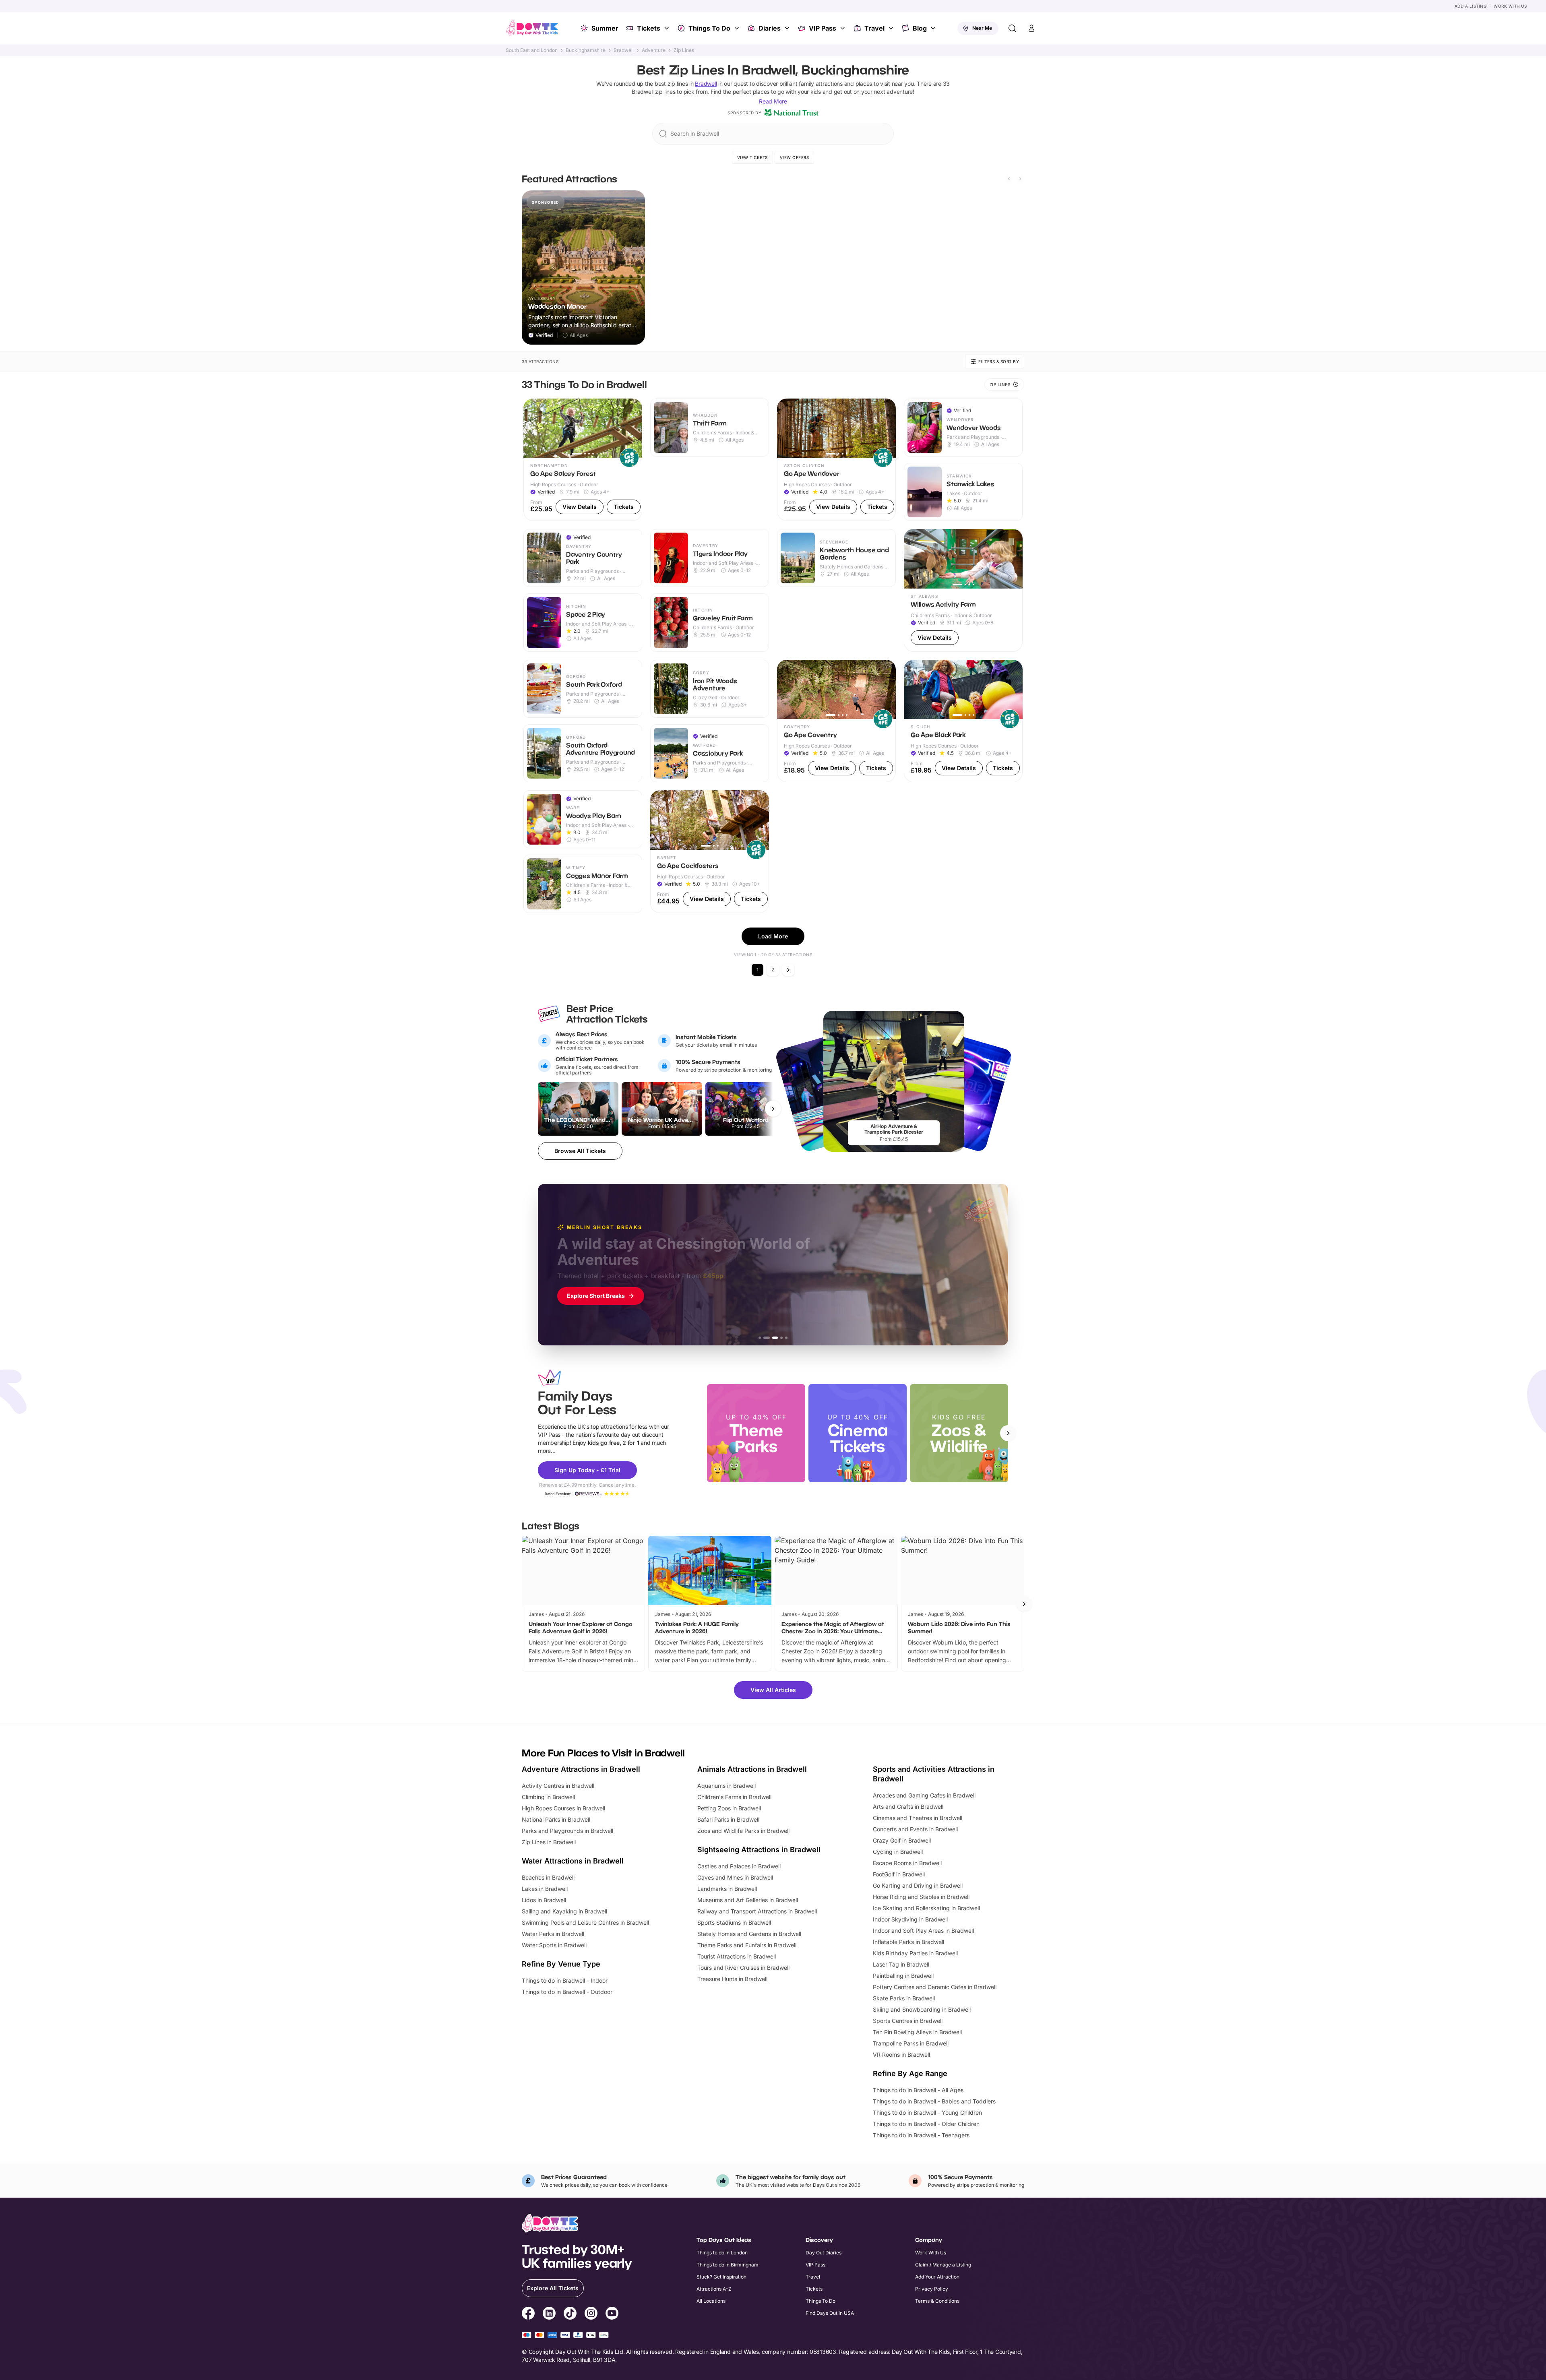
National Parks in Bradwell (556, 1819)
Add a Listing (1471, 6)
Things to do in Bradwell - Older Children (926, 2124)
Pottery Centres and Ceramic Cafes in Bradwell (935, 1987)
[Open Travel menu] (892, 28)
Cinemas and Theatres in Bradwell (918, 1818)
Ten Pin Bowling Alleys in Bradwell (917, 2032)
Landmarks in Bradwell (727, 1889)
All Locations (711, 2301)
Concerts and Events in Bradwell (915, 1829)
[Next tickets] (773, 1109)
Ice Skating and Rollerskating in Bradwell (926, 1908)
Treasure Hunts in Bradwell (732, 1979)
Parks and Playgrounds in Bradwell (567, 1831)
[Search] (1012, 28)
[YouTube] (612, 2314)
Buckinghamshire (586, 50)
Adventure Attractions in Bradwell (581, 1769)
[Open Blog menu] (934, 28)
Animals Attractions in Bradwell (752, 1769)
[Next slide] (1020, 179)
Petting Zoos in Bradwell (729, 1808)
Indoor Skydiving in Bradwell (910, 1919)
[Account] (1031, 28)
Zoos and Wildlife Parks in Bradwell (743, 1831)
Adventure (654, 50)
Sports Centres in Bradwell (908, 2021)
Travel (874, 28)
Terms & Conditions (937, 2301)
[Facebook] (528, 2314)
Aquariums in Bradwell (726, 1786)
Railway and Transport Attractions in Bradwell (757, 1911)
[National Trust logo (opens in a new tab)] (792, 113)
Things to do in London (722, 2253)
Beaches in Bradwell (548, 1877)
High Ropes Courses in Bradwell (563, 1808)
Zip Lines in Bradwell (549, 1842)
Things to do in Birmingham (728, 2265)
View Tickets (752, 157)
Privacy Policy (932, 2289)
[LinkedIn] (549, 2314)
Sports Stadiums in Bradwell (734, 1922)
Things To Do (709, 28)
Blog (920, 28)
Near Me (982, 28)
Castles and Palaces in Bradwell (739, 1866)
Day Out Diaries (824, 2253)
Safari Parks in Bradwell (728, 1819)
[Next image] (632, 428)
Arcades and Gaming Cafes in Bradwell (924, 1795)
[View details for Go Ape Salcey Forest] (583, 460)
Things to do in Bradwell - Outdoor (567, 1992)
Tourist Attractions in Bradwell (737, 1956)
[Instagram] (591, 2314)
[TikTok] (570, 2314)
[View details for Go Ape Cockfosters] (710, 852)
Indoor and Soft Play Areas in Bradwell (923, 1931)
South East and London (532, 50)
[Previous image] (533, 428)
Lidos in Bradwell (544, 1900)
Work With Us (1510, 6)
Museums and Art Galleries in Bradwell (748, 1900)
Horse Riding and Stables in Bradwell (921, 1897)
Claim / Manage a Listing (943, 2265)
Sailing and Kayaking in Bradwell (564, 1911)
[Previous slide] (1009, 179)
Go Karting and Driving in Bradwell (918, 1885)
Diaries (770, 28)
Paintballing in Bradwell (903, 1976)
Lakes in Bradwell (545, 1889)
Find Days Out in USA (830, 2313)
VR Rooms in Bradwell (901, 2055)
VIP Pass (823, 28)
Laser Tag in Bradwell (901, 1964)
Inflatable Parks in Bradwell (908, 1942)
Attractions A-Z (714, 2289)
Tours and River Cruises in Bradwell (743, 1968)
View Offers (795, 157)
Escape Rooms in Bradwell (907, 1863)
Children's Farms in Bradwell (734, 1797)
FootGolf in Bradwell (899, 1874)
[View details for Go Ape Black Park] (963, 721)
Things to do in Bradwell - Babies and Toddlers (934, 2101)
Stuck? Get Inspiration (721, 2277)
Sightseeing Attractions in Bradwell (759, 1850)
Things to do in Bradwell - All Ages (918, 2090)
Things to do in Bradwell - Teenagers (921, 2135)
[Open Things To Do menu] (738, 28)
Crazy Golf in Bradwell (902, 1840)
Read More (773, 101)
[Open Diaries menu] (788, 28)
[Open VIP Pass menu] (843, 28)
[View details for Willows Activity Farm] (963, 590)
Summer (605, 28)
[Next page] (788, 970)
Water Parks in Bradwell (553, 1934)
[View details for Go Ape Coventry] (836, 721)
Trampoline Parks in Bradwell (911, 2043)
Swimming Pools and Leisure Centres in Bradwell (585, 1922)
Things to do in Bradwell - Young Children (927, 2112)
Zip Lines (684, 50)
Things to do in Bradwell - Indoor (565, 1980)
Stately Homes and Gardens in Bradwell (749, 1934)
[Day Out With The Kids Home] (532, 28)
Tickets (649, 28)
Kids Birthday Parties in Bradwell (915, 1953)
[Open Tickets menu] (668, 28)
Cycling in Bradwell (898, 1852)
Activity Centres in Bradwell (558, 1786)
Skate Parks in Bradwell (904, 1998)
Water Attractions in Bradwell (573, 1861)
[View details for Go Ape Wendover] (836, 460)
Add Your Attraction (937, 2277)
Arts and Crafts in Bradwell (908, 1807)
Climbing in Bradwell (548, 1797)
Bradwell (624, 50)
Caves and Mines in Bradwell (735, 1877)
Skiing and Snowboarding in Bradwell (922, 2009)
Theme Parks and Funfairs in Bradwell (747, 1945)
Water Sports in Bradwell (554, 1945)
